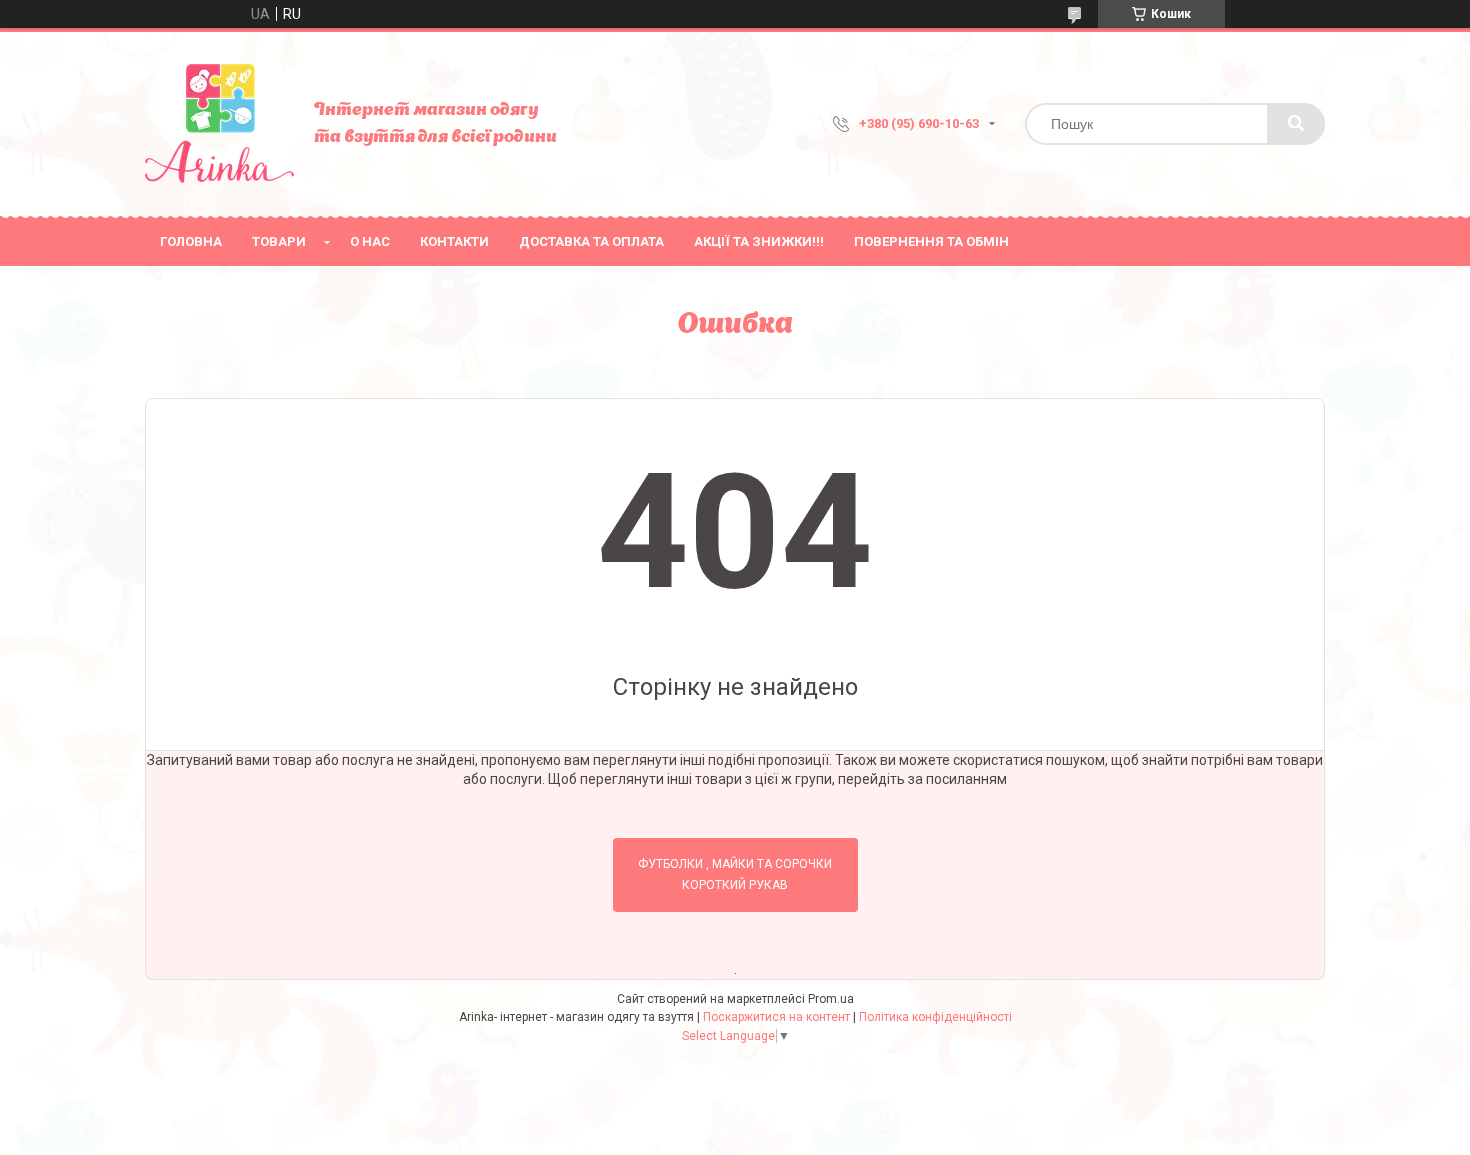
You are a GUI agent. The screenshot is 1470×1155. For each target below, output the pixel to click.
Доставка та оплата (591, 241)
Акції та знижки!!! (759, 241)
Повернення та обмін (931, 241)
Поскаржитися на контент (776, 1017)
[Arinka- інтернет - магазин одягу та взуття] (219, 124)
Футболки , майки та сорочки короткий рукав (735, 874)
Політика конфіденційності (935, 1017)
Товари (279, 241)
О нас (370, 241)
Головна (191, 241)
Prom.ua (831, 999)
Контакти (454, 241)
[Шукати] (1296, 124)
